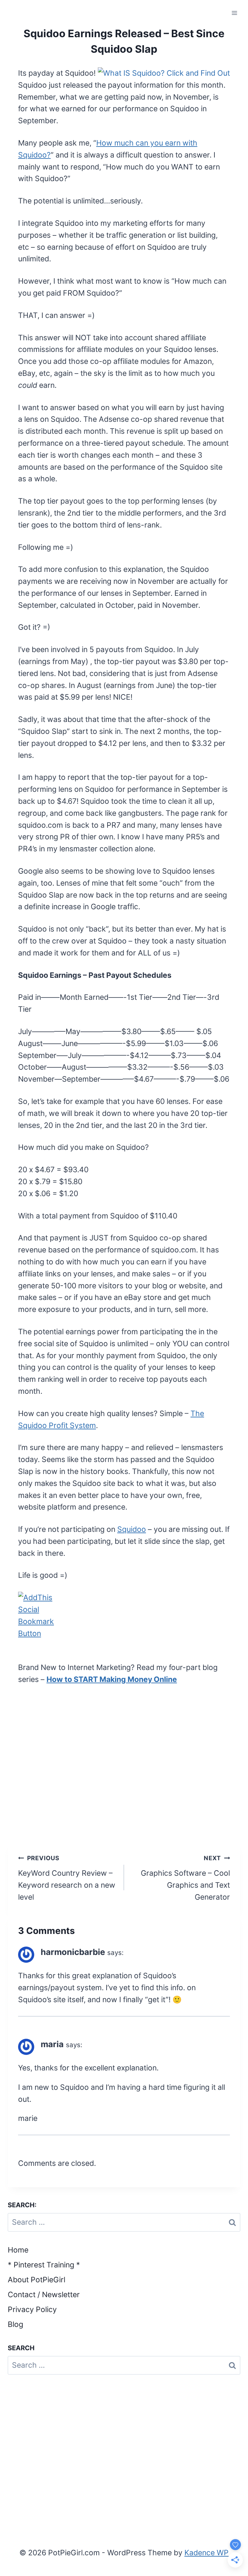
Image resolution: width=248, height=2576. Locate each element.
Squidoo (132, 1529)
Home (18, 2250)
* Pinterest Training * (44, 2265)
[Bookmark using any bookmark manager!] (124, 1615)
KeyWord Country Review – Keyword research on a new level (67, 1878)
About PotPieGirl (36, 2280)
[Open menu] (234, 13)
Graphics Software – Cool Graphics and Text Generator (185, 1878)
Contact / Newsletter (44, 2295)
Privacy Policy (32, 2309)
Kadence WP (207, 2553)
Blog (15, 2324)
